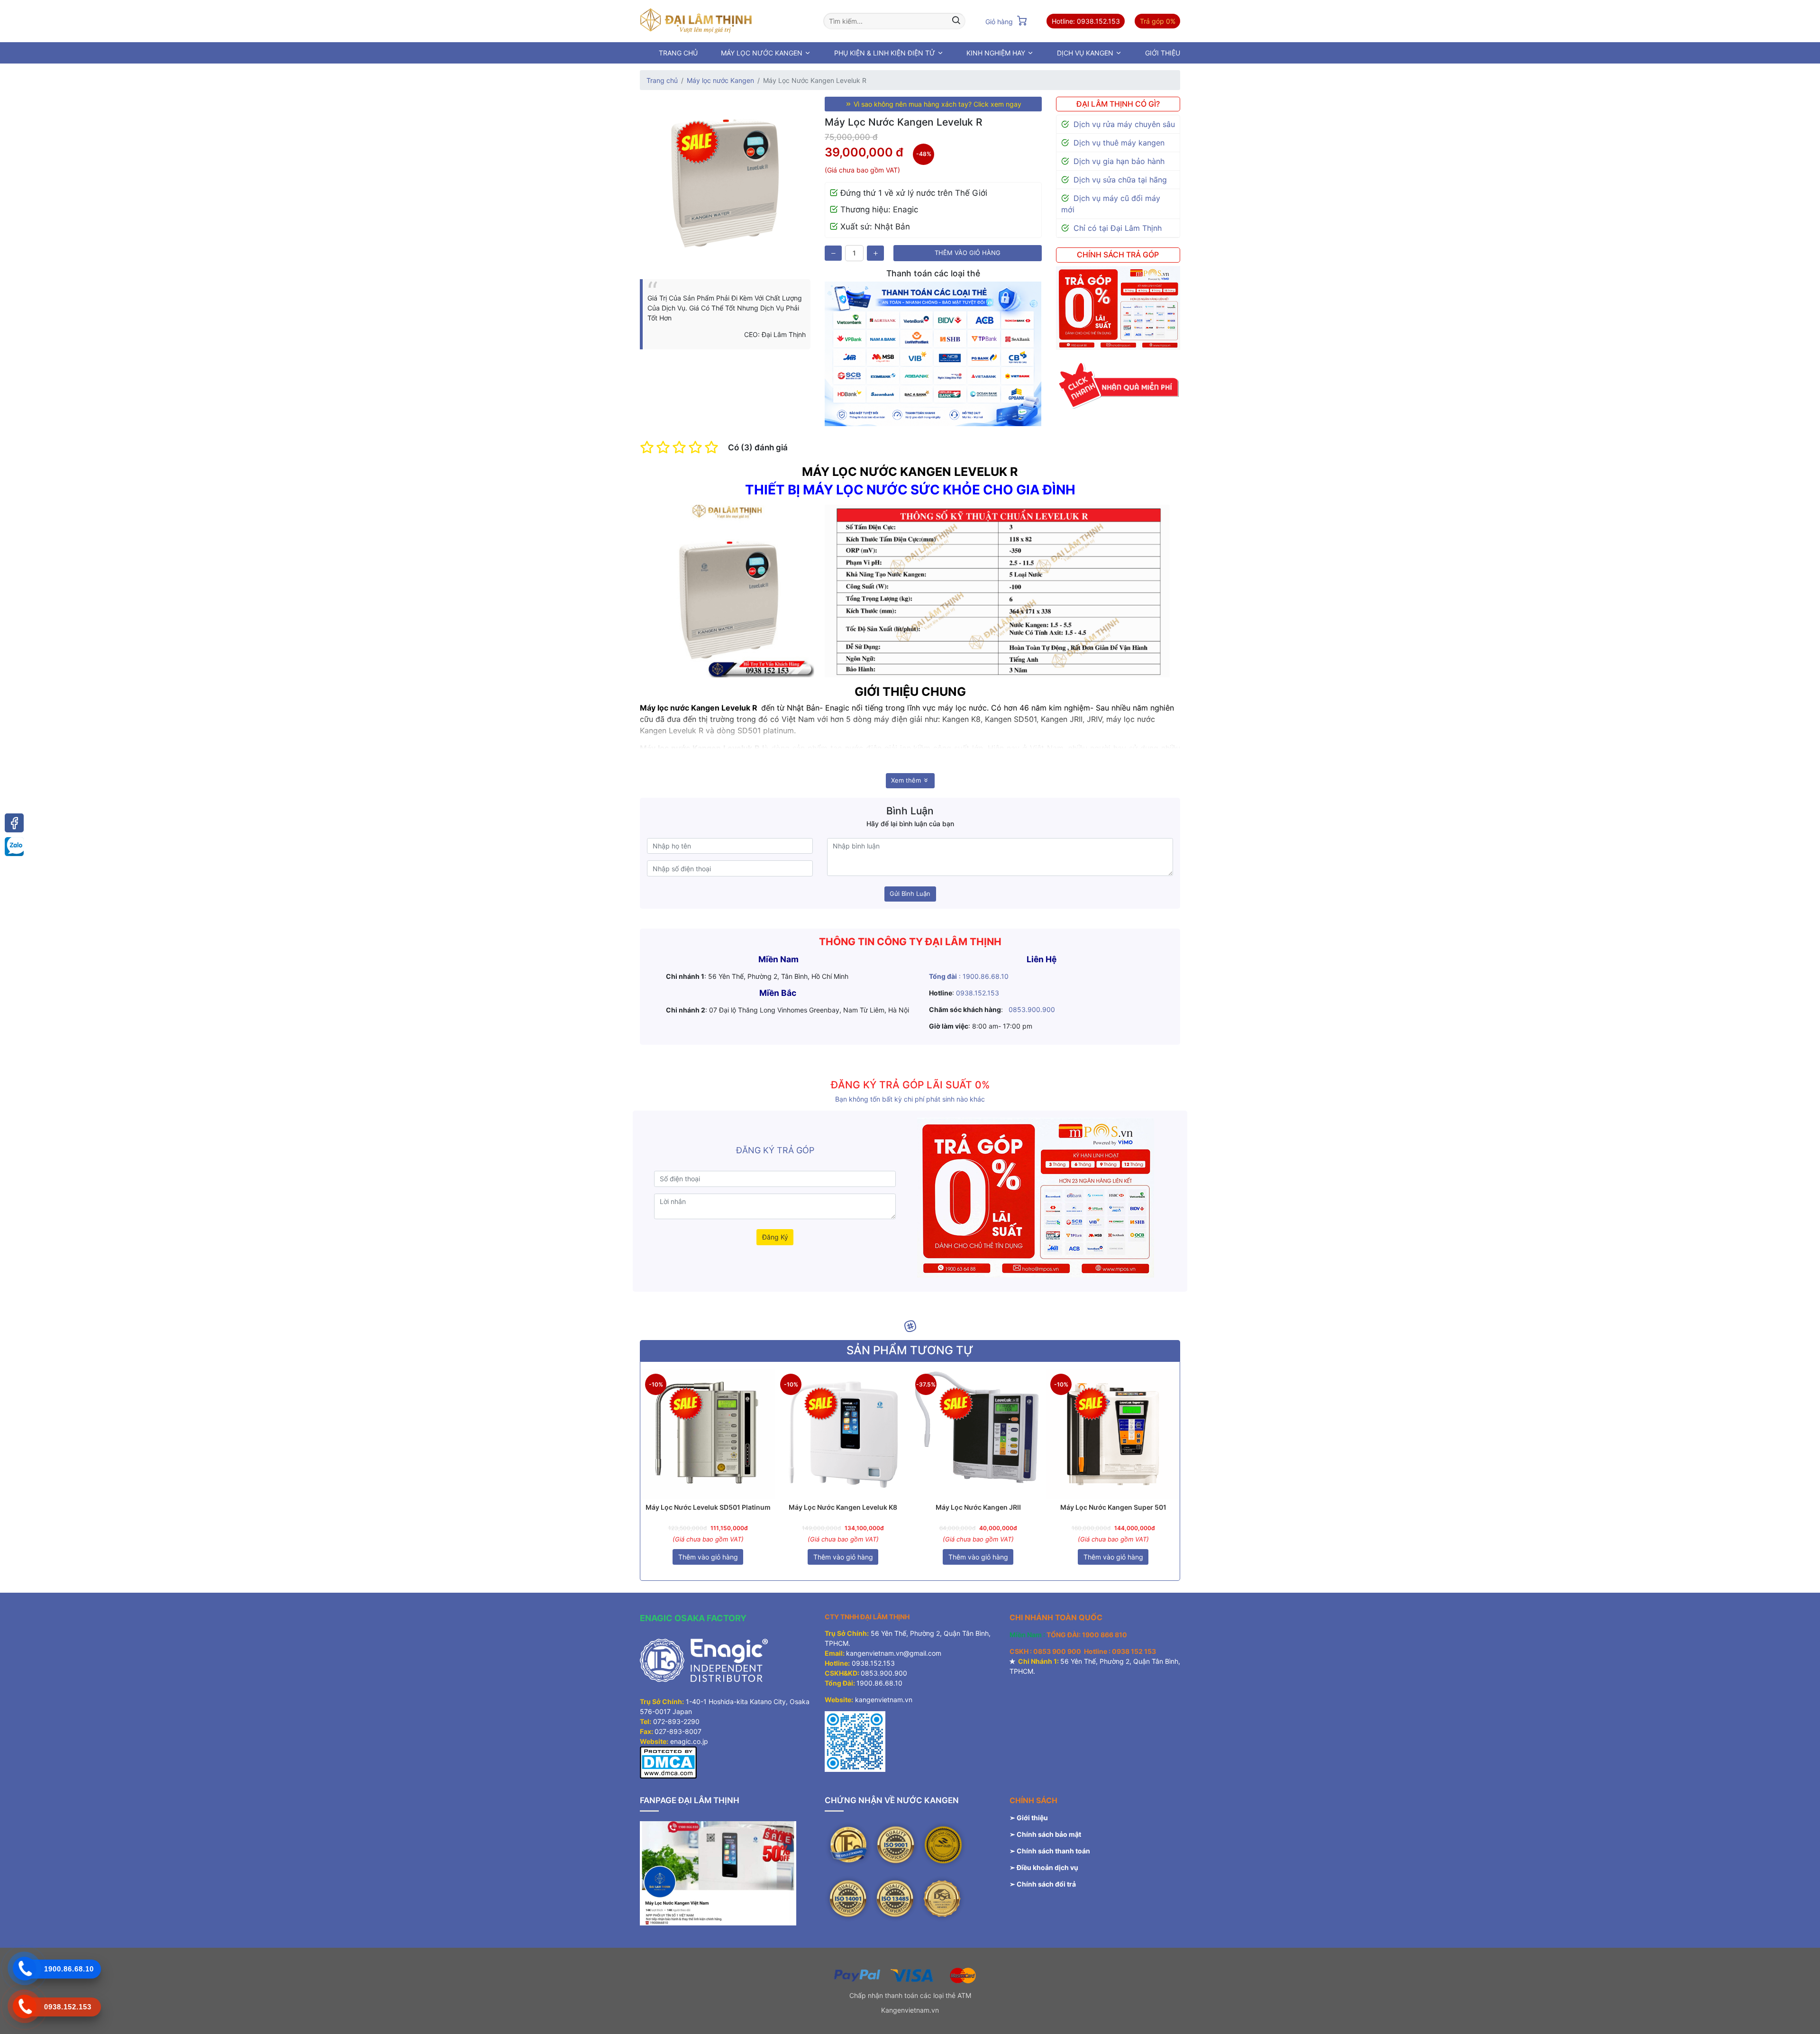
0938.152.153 (978, 993)
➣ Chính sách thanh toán (1051, 1851)
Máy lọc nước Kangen (720, 80)
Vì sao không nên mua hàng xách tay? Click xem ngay (937, 104)
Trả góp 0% (1158, 21)
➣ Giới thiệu (1029, 1818)
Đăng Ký (775, 1237)
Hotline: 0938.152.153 (1086, 21)
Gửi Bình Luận (910, 894)
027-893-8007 (678, 1731)
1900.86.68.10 (879, 1683)
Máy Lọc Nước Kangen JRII (978, 1507)
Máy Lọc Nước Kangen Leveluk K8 (843, 1507)
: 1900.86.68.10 (969, 976)
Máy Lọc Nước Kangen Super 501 (1113, 1507)
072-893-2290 (676, 1721)
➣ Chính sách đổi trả (1043, 1884)
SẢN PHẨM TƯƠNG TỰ (910, 1350)
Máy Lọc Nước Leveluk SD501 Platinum (708, 1507)
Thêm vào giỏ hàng (968, 253)
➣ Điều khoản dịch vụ (1044, 1867)
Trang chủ (662, 80)
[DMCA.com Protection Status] (668, 1762)
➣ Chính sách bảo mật (1045, 1834)
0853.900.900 (1032, 1009)
